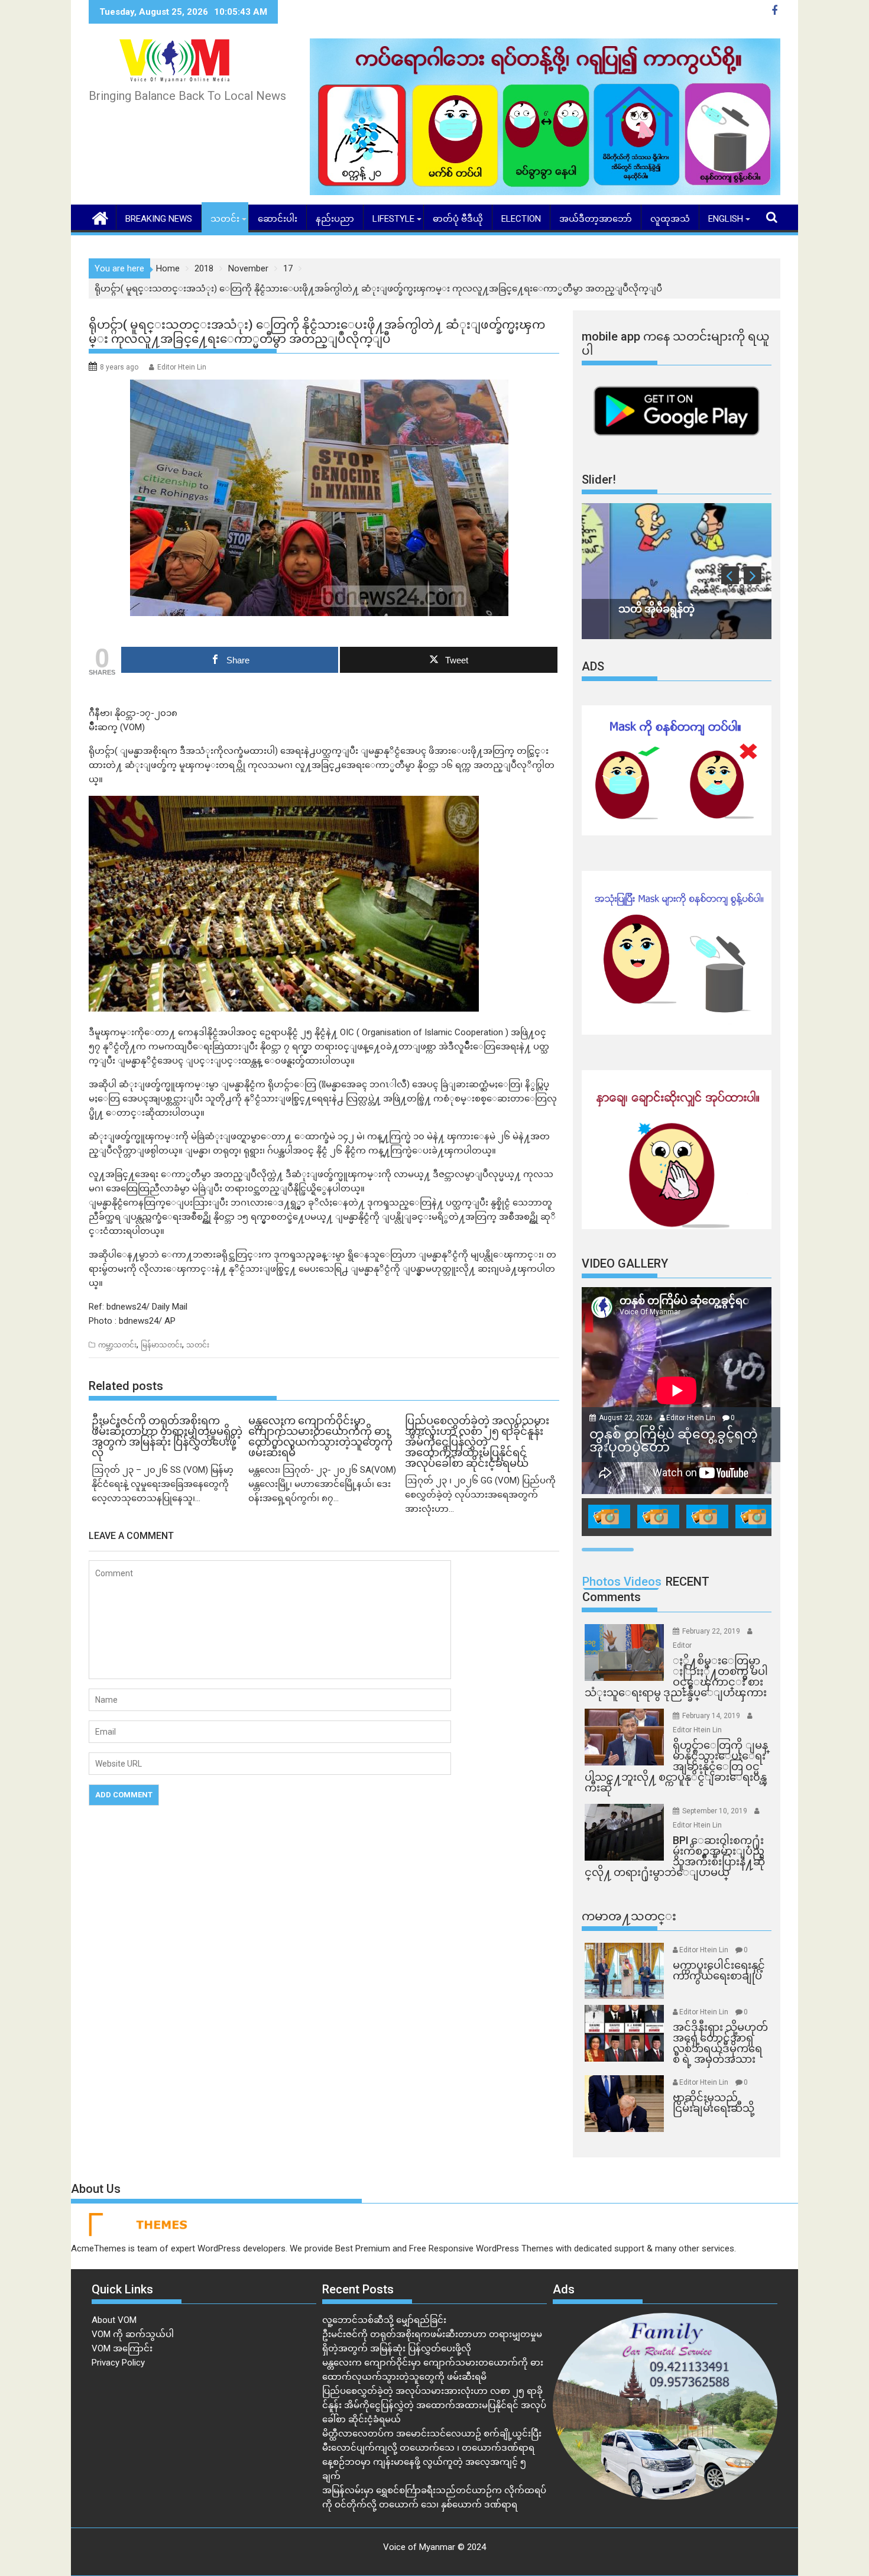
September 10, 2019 (716, 1811)
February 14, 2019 (712, 1716)
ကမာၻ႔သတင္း (629, 1916)
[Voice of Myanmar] (100, 217)
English (726, 219)
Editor (682, 1645)
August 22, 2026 (627, 1418)
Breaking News (159, 219)
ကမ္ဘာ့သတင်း (117, 1345)
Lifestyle (393, 219)
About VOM (114, 2320)
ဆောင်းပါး (278, 219)
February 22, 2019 (712, 1631)
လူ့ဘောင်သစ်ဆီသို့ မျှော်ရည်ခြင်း (384, 2320)
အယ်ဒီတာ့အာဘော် (596, 219)
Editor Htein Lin (182, 367)
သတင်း (225, 219)
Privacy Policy (118, 2363)
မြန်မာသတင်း (161, 1345)
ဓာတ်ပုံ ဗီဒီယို (458, 219)
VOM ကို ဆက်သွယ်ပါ (133, 2334)
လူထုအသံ (670, 219)
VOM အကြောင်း (122, 2348)
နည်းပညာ (335, 219)
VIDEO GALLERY (625, 1263)
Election (521, 219)
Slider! (599, 479)
